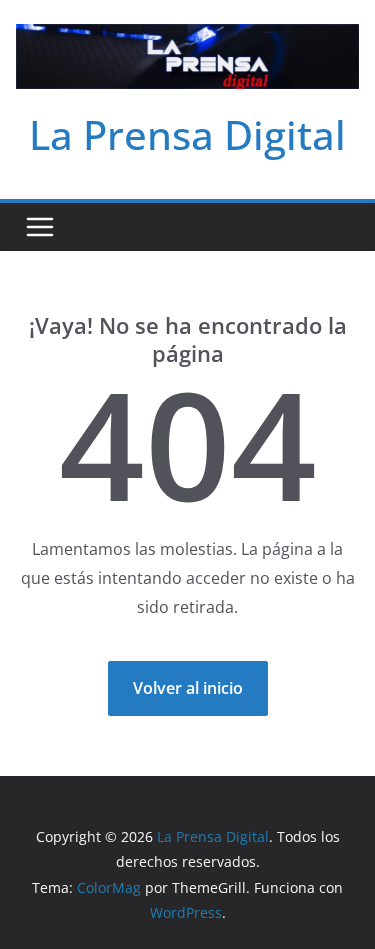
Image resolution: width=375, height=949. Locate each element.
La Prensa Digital (187, 134)
